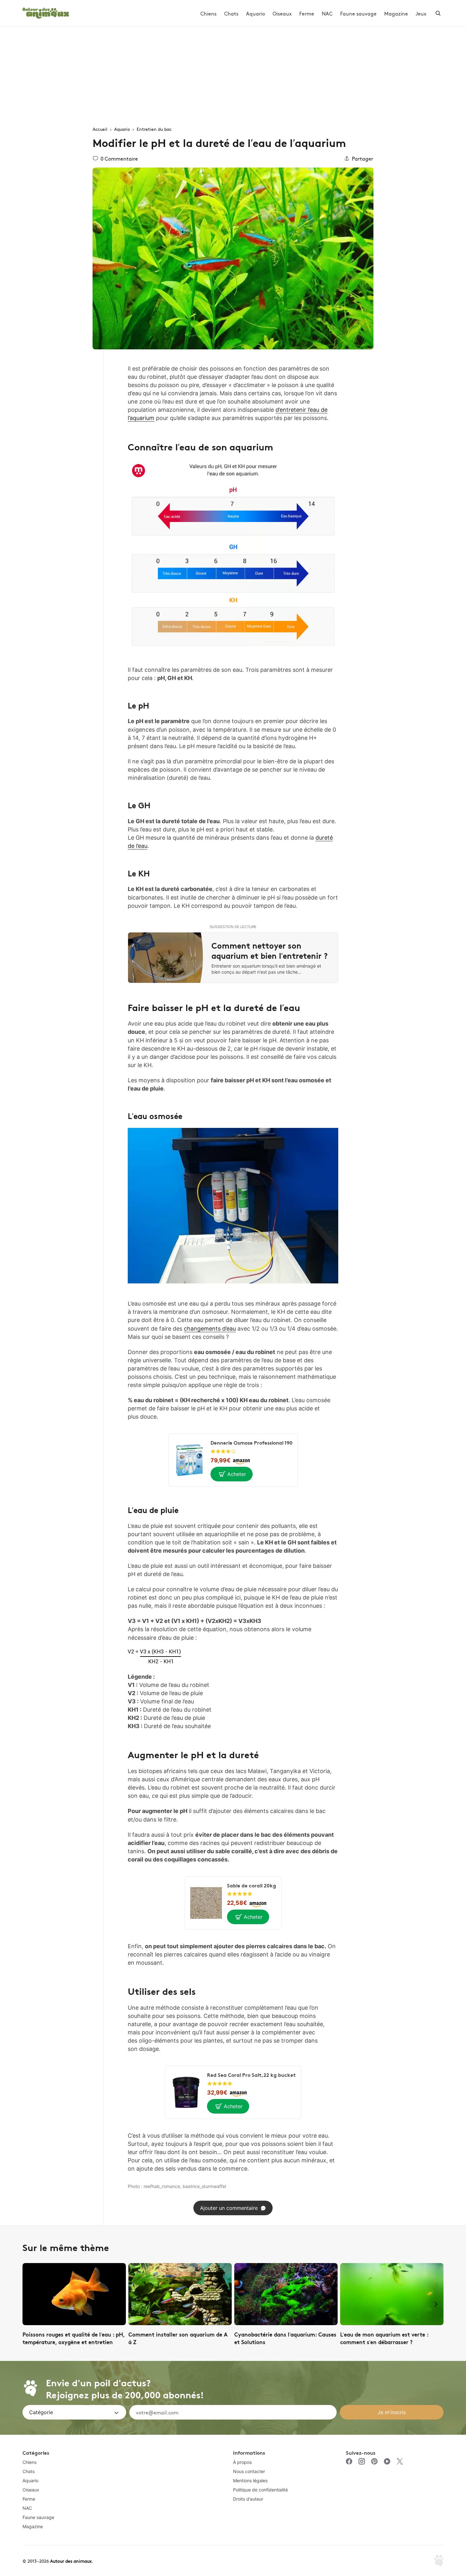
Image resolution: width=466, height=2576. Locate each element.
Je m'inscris (392, 2412)
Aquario (256, 13)
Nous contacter (249, 2471)
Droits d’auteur (248, 2499)
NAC (327, 13)
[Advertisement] (233, 74)
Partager (362, 158)
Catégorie (41, 2412)
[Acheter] (232, 1474)
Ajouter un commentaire (229, 2208)
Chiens (208, 13)
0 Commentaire (119, 158)
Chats (231, 13)
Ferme (307, 13)
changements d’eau (210, 1329)
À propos (242, 2462)
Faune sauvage (358, 13)
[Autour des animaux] (46, 12)
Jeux (421, 13)
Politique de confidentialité (260, 2490)
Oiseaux (282, 13)
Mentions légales (250, 2481)
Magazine (396, 13)
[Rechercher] (438, 13)
